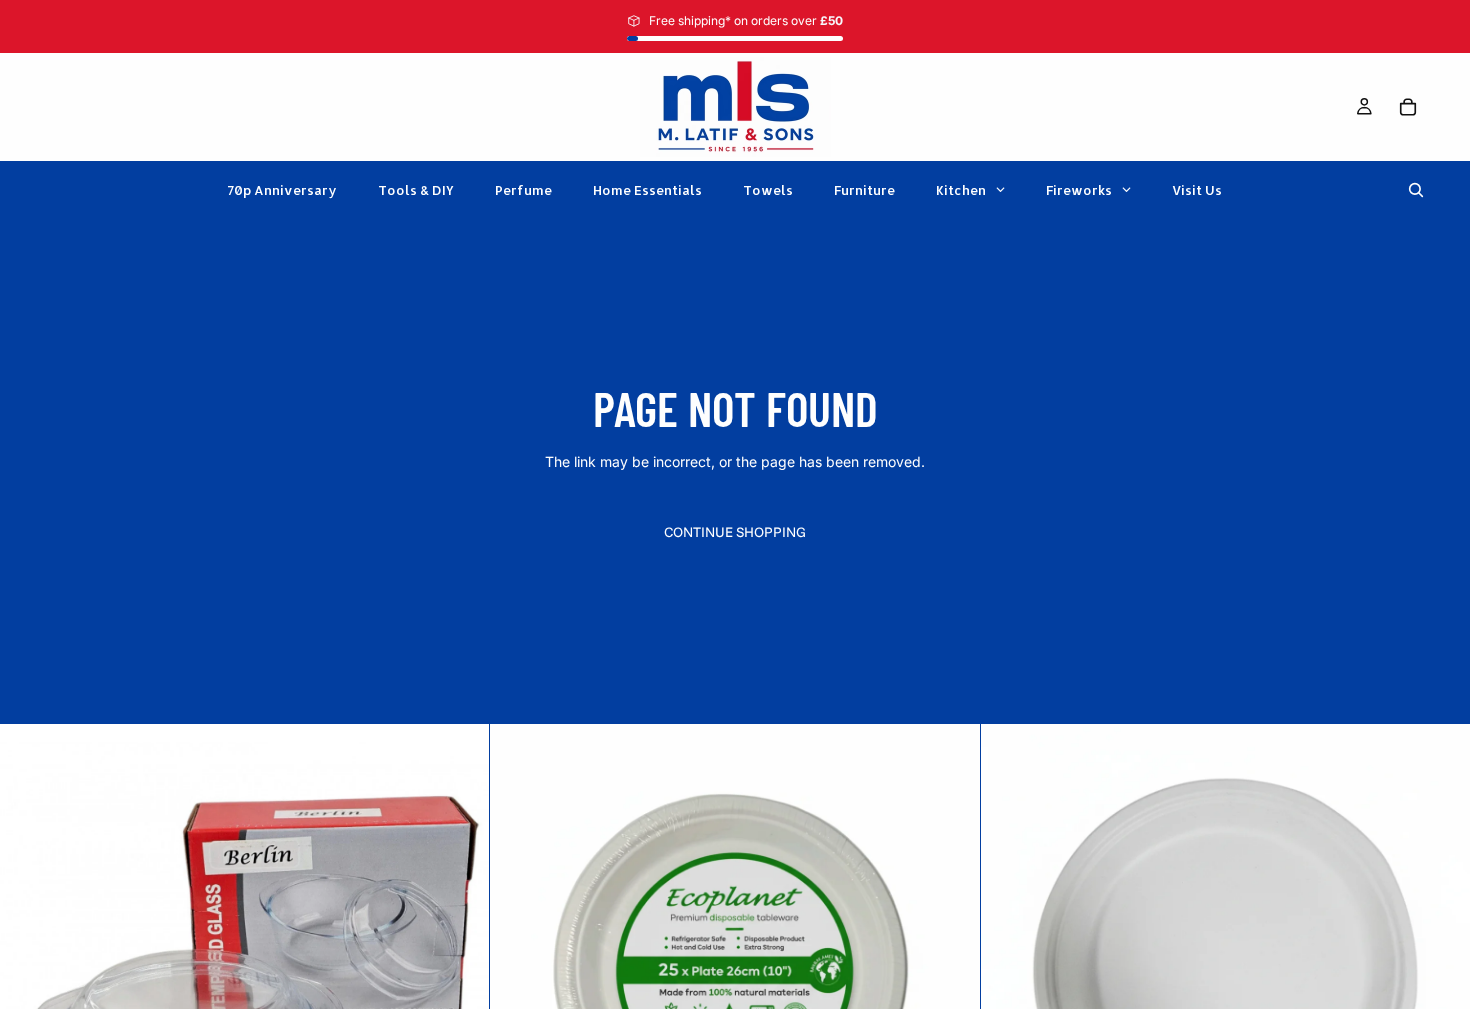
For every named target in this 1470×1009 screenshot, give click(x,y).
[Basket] (1408, 107)
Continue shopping (735, 532)
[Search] (1416, 190)
